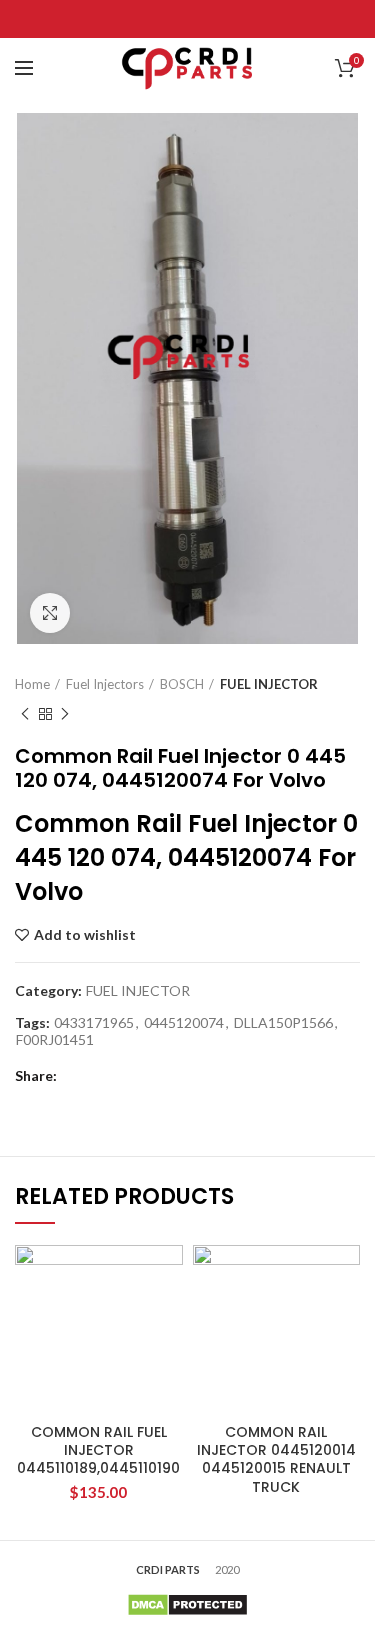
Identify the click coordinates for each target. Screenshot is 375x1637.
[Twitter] (162, 19)
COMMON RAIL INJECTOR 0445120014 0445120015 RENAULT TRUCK (276, 1459)
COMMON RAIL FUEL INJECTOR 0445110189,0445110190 (98, 1450)
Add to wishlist (85, 935)
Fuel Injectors (105, 684)
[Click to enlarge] (50, 613)
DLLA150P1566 (283, 1023)
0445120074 (184, 1023)
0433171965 (94, 1023)
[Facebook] (137, 19)
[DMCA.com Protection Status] (187, 1602)
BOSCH (182, 684)
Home (32, 684)
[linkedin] (212, 19)
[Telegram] (237, 19)
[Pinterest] (187, 19)
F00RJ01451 (55, 1040)
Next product (65, 714)
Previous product (25, 714)
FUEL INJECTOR (269, 684)
